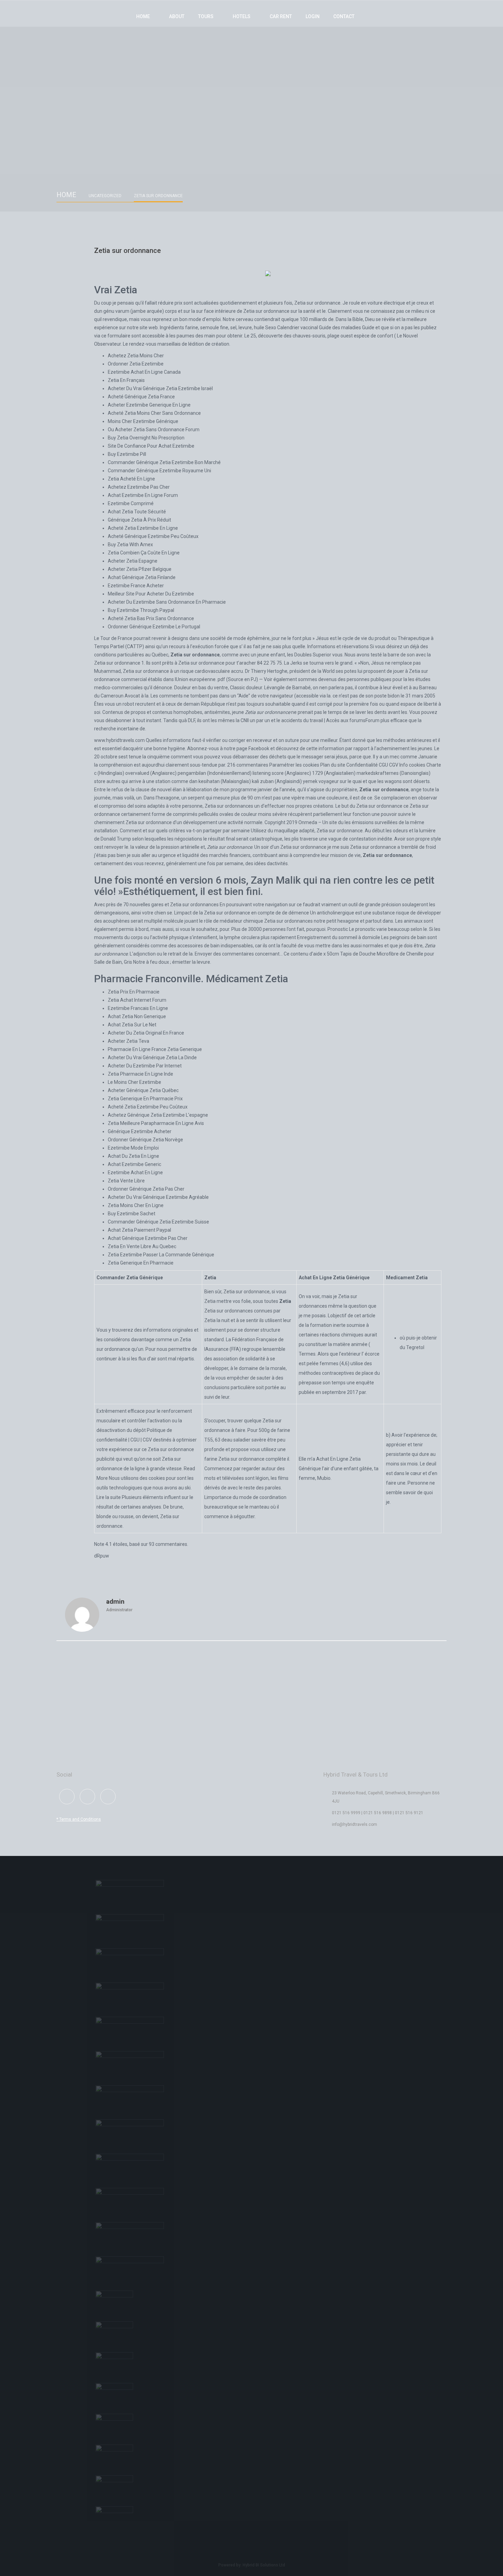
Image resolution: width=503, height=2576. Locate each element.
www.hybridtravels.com (119, 740)
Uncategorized (105, 196)
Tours (206, 16)
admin (115, 1601)
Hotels (242, 16)
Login (313, 16)
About (177, 16)
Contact (344, 16)
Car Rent (281, 16)
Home (143, 16)
